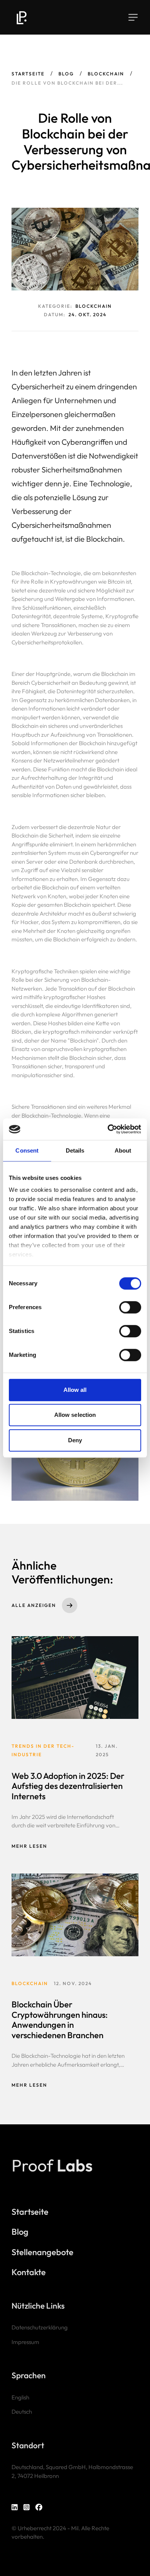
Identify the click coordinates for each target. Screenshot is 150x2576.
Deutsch (22, 2412)
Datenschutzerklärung (40, 2327)
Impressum (25, 2342)
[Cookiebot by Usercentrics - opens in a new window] (108, 1129)
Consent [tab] (27, 1150)
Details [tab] (75, 1150)
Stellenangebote (42, 2252)
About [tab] (123, 1150)
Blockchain (106, 74)
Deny (75, 1440)
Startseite (28, 74)
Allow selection (75, 1415)
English (20, 2397)
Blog (66, 74)
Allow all (75, 1390)
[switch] (130, 1307)
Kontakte (29, 2272)
